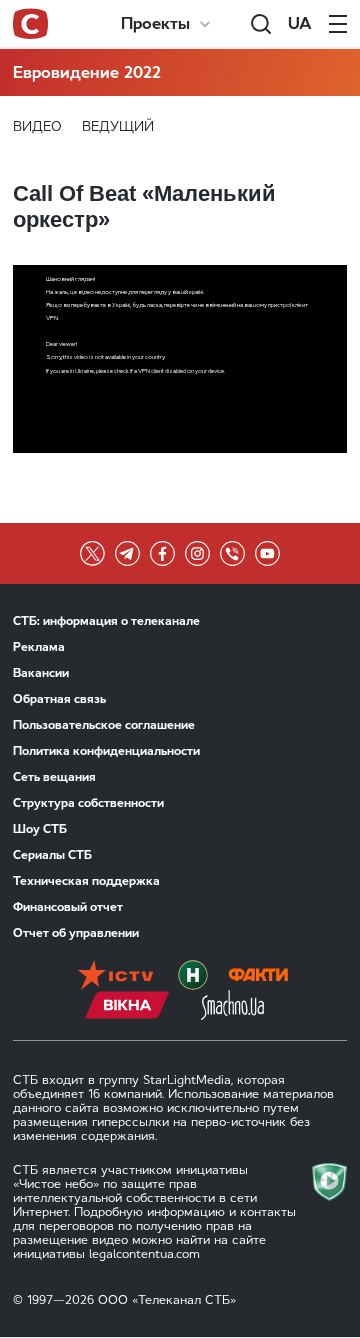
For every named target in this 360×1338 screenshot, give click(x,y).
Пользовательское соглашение (104, 725)
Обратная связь (59, 699)
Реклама (39, 647)
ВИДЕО (37, 126)
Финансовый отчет (68, 907)
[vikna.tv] (127, 1005)
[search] (261, 24)
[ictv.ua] (115, 975)
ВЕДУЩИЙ (118, 126)
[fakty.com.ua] (258, 975)
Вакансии (41, 673)
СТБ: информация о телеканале (106, 621)
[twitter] (92, 553)
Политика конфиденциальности (106, 751)
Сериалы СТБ (52, 855)
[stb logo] (30, 24)
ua (300, 23)
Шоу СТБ (40, 829)
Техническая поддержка (86, 881)
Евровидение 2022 (87, 72)
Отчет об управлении (76, 933)
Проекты (155, 23)
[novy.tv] (193, 975)
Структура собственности (88, 803)
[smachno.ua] (232, 1005)
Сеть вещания (54, 777)
